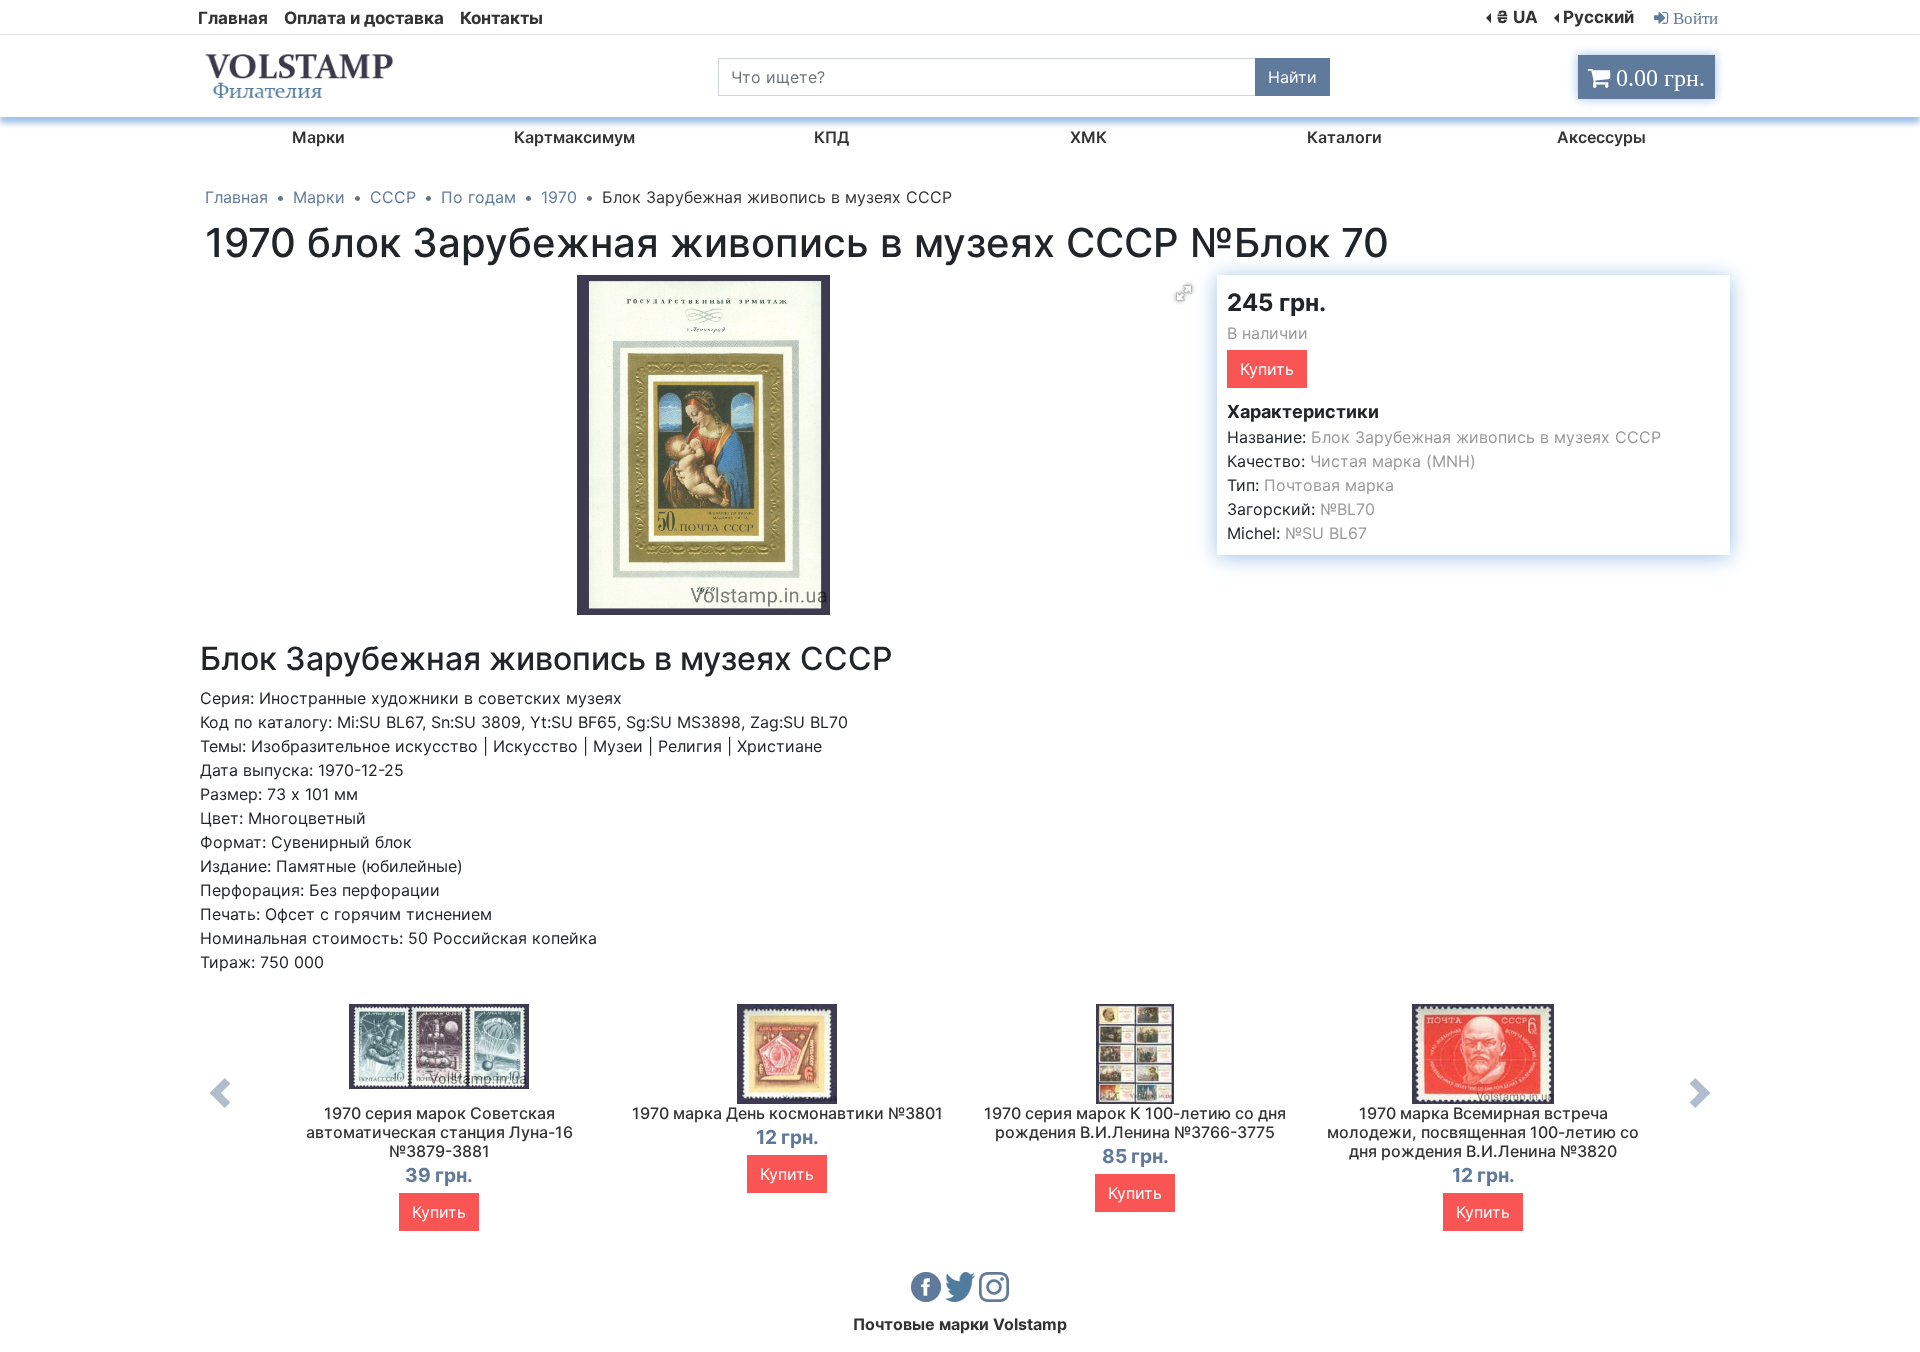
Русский (1598, 17)
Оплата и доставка (364, 18)
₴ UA (1517, 17)
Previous (220, 1108)
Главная (233, 18)
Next (1700, 1108)
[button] (1184, 293)
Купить (1267, 369)
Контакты (501, 18)
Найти (1292, 77)
